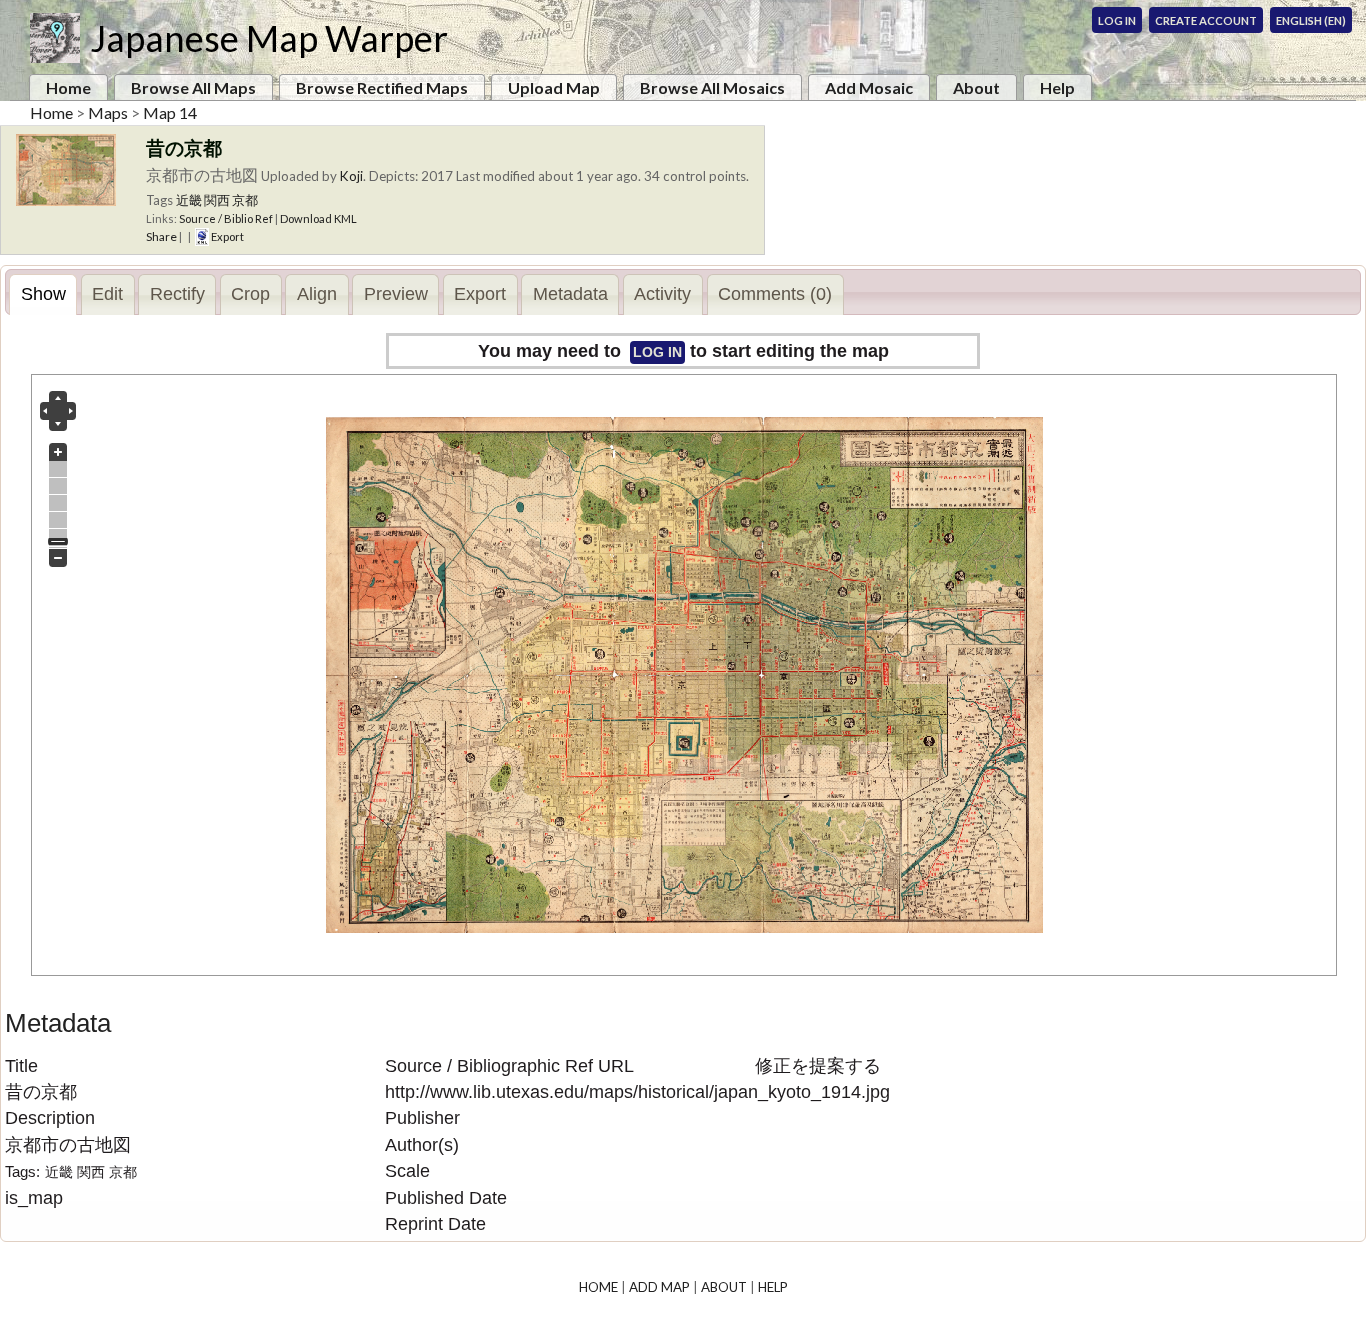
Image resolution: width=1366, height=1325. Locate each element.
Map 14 (170, 112)
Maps (108, 112)
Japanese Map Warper (269, 38)
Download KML (318, 218)
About (976, 87)
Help (1057, 87)
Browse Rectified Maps (382, 87)
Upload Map (554, 87)
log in (657, 352)
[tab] (43, 294)
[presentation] (43, 295)
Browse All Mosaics (712, 87)
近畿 (189, 200)
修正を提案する (818, 1066)
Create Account (1206, 20)
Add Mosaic (869, 87)
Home (68, 87)
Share (161, 236)
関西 (217, 200)
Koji (351, 176)
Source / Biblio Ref (226, 218)
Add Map (659, 1287)
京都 (245, 200)
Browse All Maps (193, 87)
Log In (1117, 20)
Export (226, 236)
